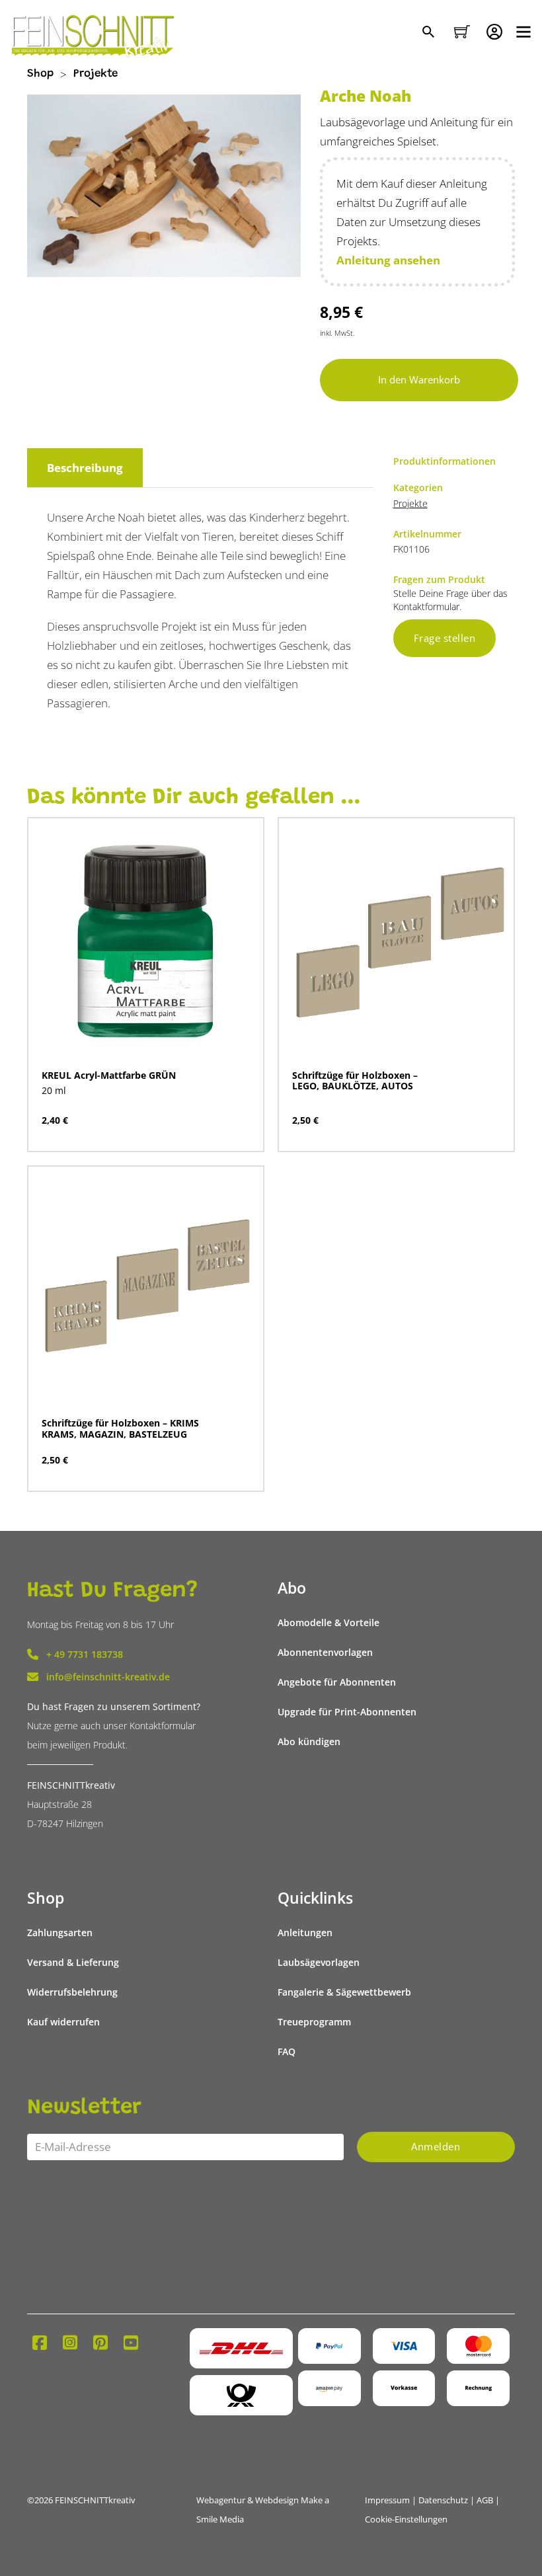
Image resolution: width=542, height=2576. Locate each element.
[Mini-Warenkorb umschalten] (462, 32)
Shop (40, 74)
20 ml (54, 1090)
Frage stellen (445, 638)
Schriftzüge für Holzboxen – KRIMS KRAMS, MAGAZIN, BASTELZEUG (120, 1428)
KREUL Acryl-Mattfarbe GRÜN (109, 1075)
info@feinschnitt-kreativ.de (108, 1677)
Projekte (96, 74)
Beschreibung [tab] (85, 468)
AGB (485, 2500)
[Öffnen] (523, 32)
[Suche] (430, 33)
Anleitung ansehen (388, 260)
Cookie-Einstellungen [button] (406, 2519)
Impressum (387, 2500)
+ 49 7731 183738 (85, 1654)
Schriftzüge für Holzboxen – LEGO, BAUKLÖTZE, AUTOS (355, 1080)
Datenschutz (443, 2500)
